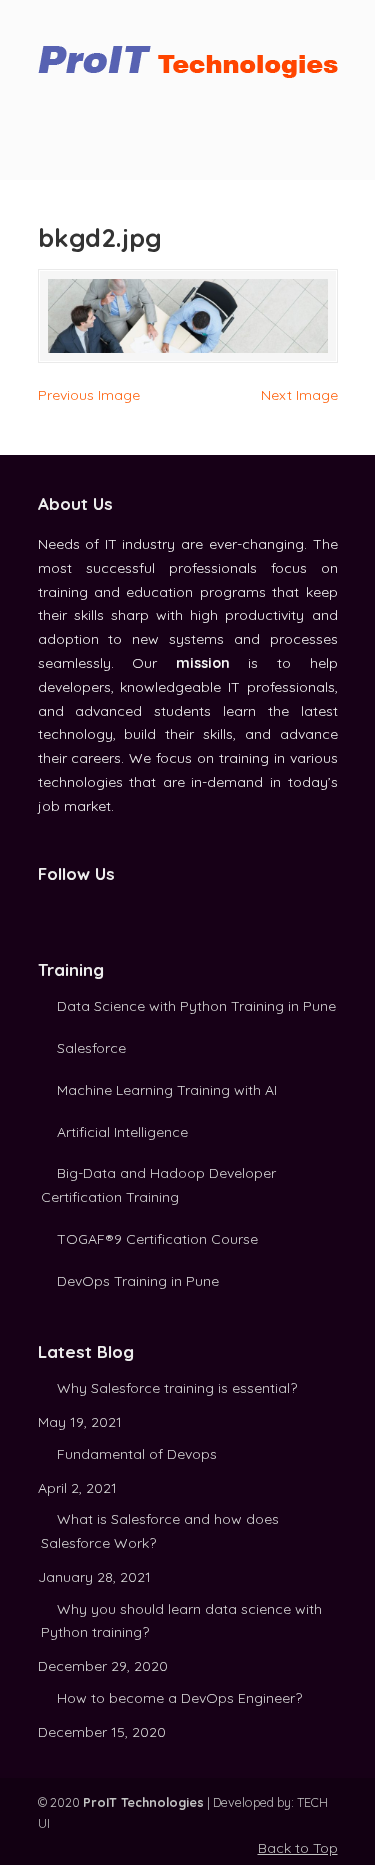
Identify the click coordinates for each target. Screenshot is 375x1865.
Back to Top (298, 1848)
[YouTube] (113, 909)
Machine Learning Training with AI (167, 1090)
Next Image (299, 395)
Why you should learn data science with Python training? (181, 1621)
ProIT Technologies (188, 53)
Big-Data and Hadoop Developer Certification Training (158, 1185)
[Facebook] (47, 909)
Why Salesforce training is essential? (177, 1388)
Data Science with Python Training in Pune (196, 1006)
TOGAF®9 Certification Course (157, 1239)
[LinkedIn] (69, 909)
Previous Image (89, 395)
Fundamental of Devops (137, 1454)
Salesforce (91, 1048)
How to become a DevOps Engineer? (179, 1698)
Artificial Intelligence (122, 1132)
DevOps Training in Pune (138, 1281)
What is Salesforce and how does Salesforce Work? (160, 1531)
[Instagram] (91, 909)
